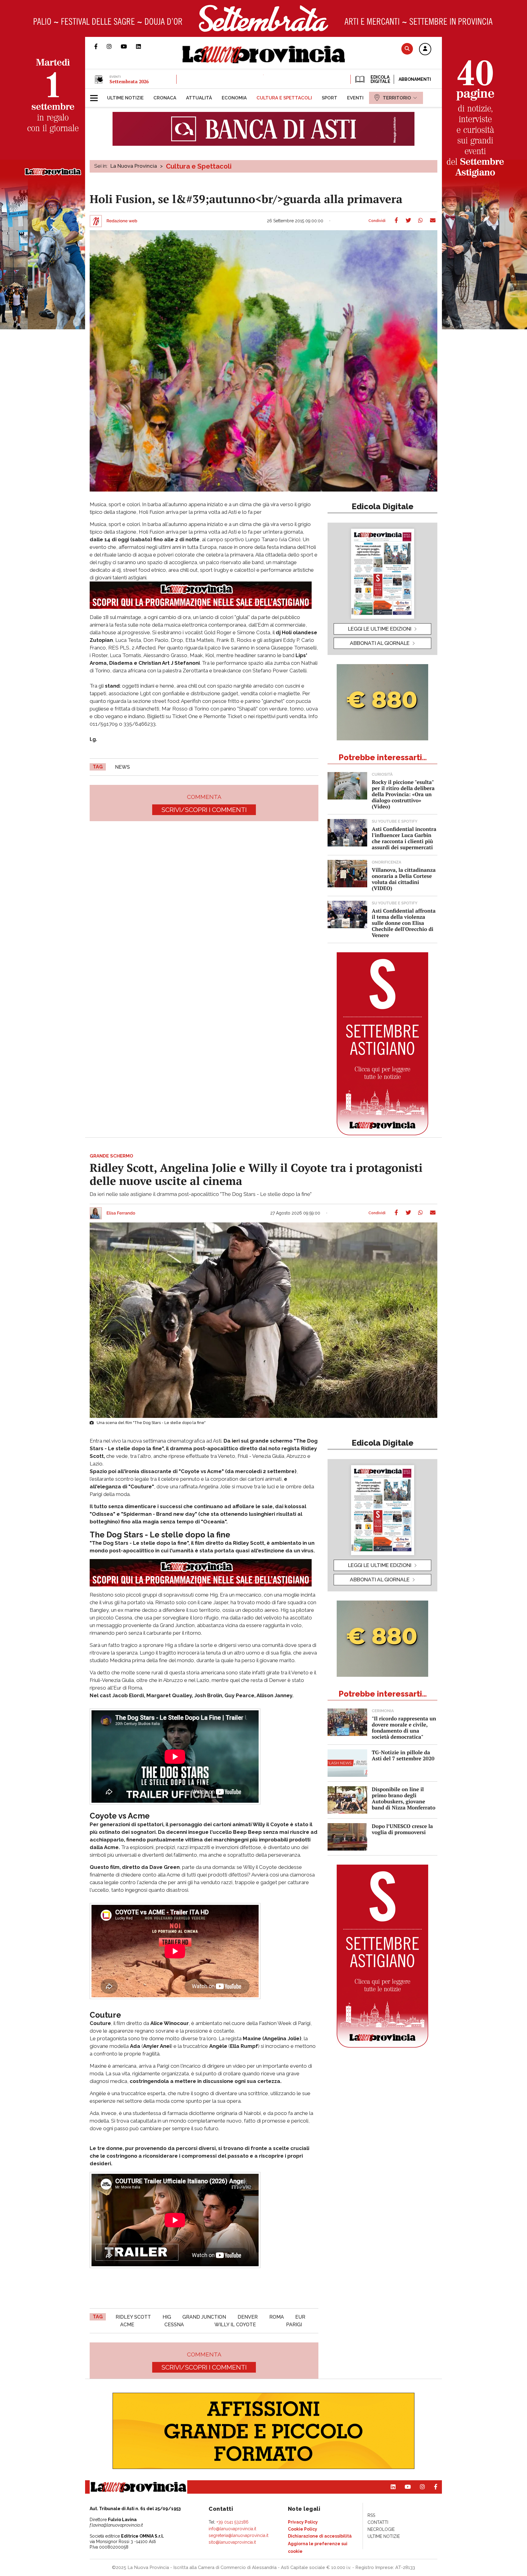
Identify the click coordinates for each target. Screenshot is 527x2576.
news (122, 767)
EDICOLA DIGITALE (380, 79)
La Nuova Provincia (134, 166)
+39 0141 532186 (233, 2522)
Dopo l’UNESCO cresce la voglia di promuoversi (402, 1829)
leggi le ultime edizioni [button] (380, 629)
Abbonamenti (415, 79)
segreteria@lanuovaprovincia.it (238, 2535)
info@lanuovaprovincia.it (232, 2529)
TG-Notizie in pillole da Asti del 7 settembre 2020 (403, 1755)
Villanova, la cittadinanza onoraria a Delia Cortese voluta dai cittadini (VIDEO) (404, 879)
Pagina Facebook (100, 46)
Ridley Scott (133, 2317)
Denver (248, 2317)
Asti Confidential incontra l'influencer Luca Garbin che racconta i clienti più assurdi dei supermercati (404, 838)
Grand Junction (204, 2317)
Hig (167, 2317)
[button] (425, 49)
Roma (277, 2317)
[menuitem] (125, 98)
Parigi (294, 2325)
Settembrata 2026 (129, 81)
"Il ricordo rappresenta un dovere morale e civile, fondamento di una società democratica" (404, 1728)
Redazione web (122, 221)
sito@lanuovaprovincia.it (232, 2542)
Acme (127, 2325)
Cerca (407, 49)
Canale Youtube (128, 46)
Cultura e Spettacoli (199, 166)
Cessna (174, 2325)
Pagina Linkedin (143, 46)
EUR (300, 2317)
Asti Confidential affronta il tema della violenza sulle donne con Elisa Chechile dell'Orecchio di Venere (404, 923)
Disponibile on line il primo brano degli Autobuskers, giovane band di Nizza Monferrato (404, 1798)
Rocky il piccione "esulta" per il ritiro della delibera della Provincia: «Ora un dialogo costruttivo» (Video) (403, 794)
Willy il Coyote (235, 2325)
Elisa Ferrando (121, 1213)
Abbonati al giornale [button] (380, 643)
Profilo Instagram (114, 46)
